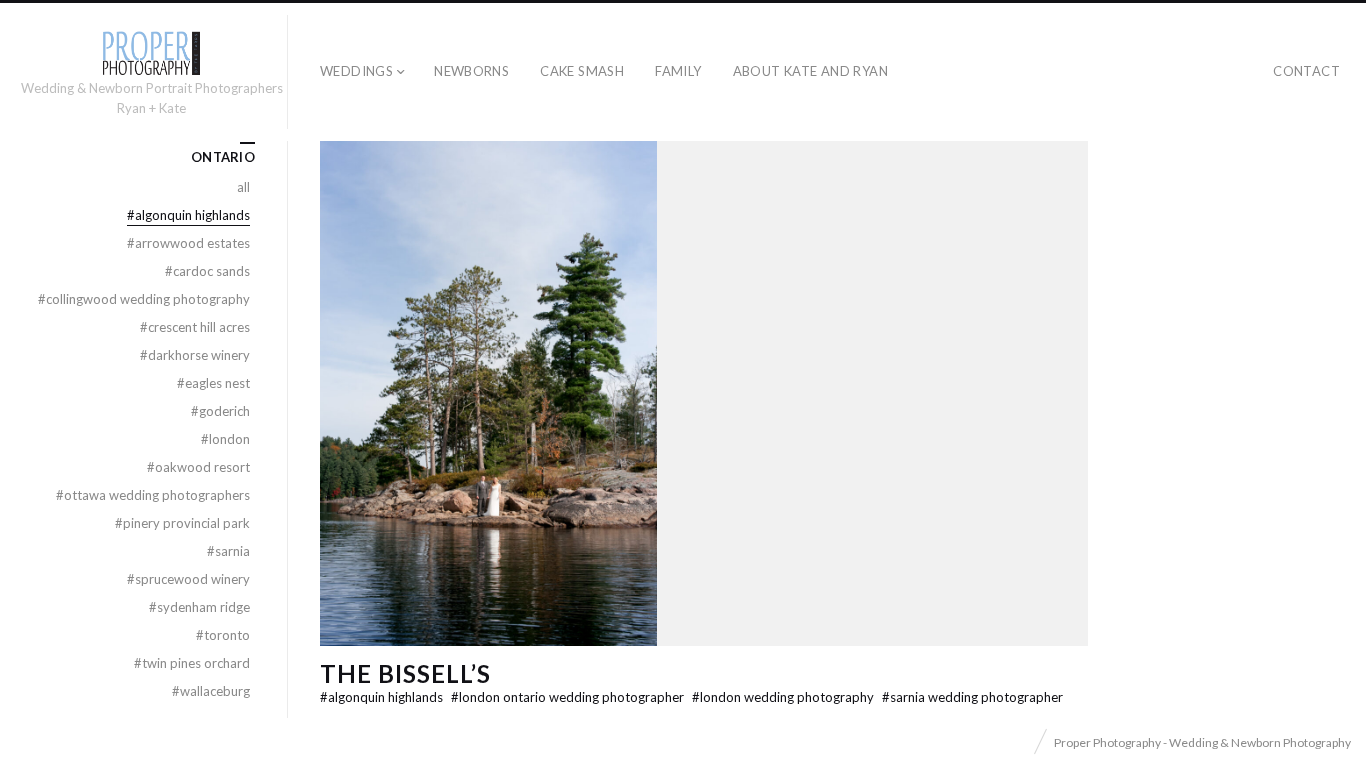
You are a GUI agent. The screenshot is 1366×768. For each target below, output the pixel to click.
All (243, 187)
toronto (223, 635)
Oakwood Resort (198, 467)
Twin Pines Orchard (192, 663)
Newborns (471, 71)
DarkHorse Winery (195, 355)
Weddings (356, 71)
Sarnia (228, 551)
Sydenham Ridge (199, 607)
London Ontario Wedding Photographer (569, 697)
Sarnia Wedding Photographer (972, 697)
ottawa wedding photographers (153, 495)
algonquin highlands (383, 697)
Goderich (220, 411)
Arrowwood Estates (188, 243)
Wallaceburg (211, 691)
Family (678, 71)
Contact (1306, 71)
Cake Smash (582, 71)
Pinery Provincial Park (182, 523)
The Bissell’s (405, 673)
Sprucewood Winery (188, 579)
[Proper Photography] (151, 53)
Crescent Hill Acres (195, 327)
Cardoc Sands (207, 271)
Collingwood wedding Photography (144, 299)
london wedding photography (784, 697)
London (225, 439)
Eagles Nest (213, 383)
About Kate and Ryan (810, 71)
